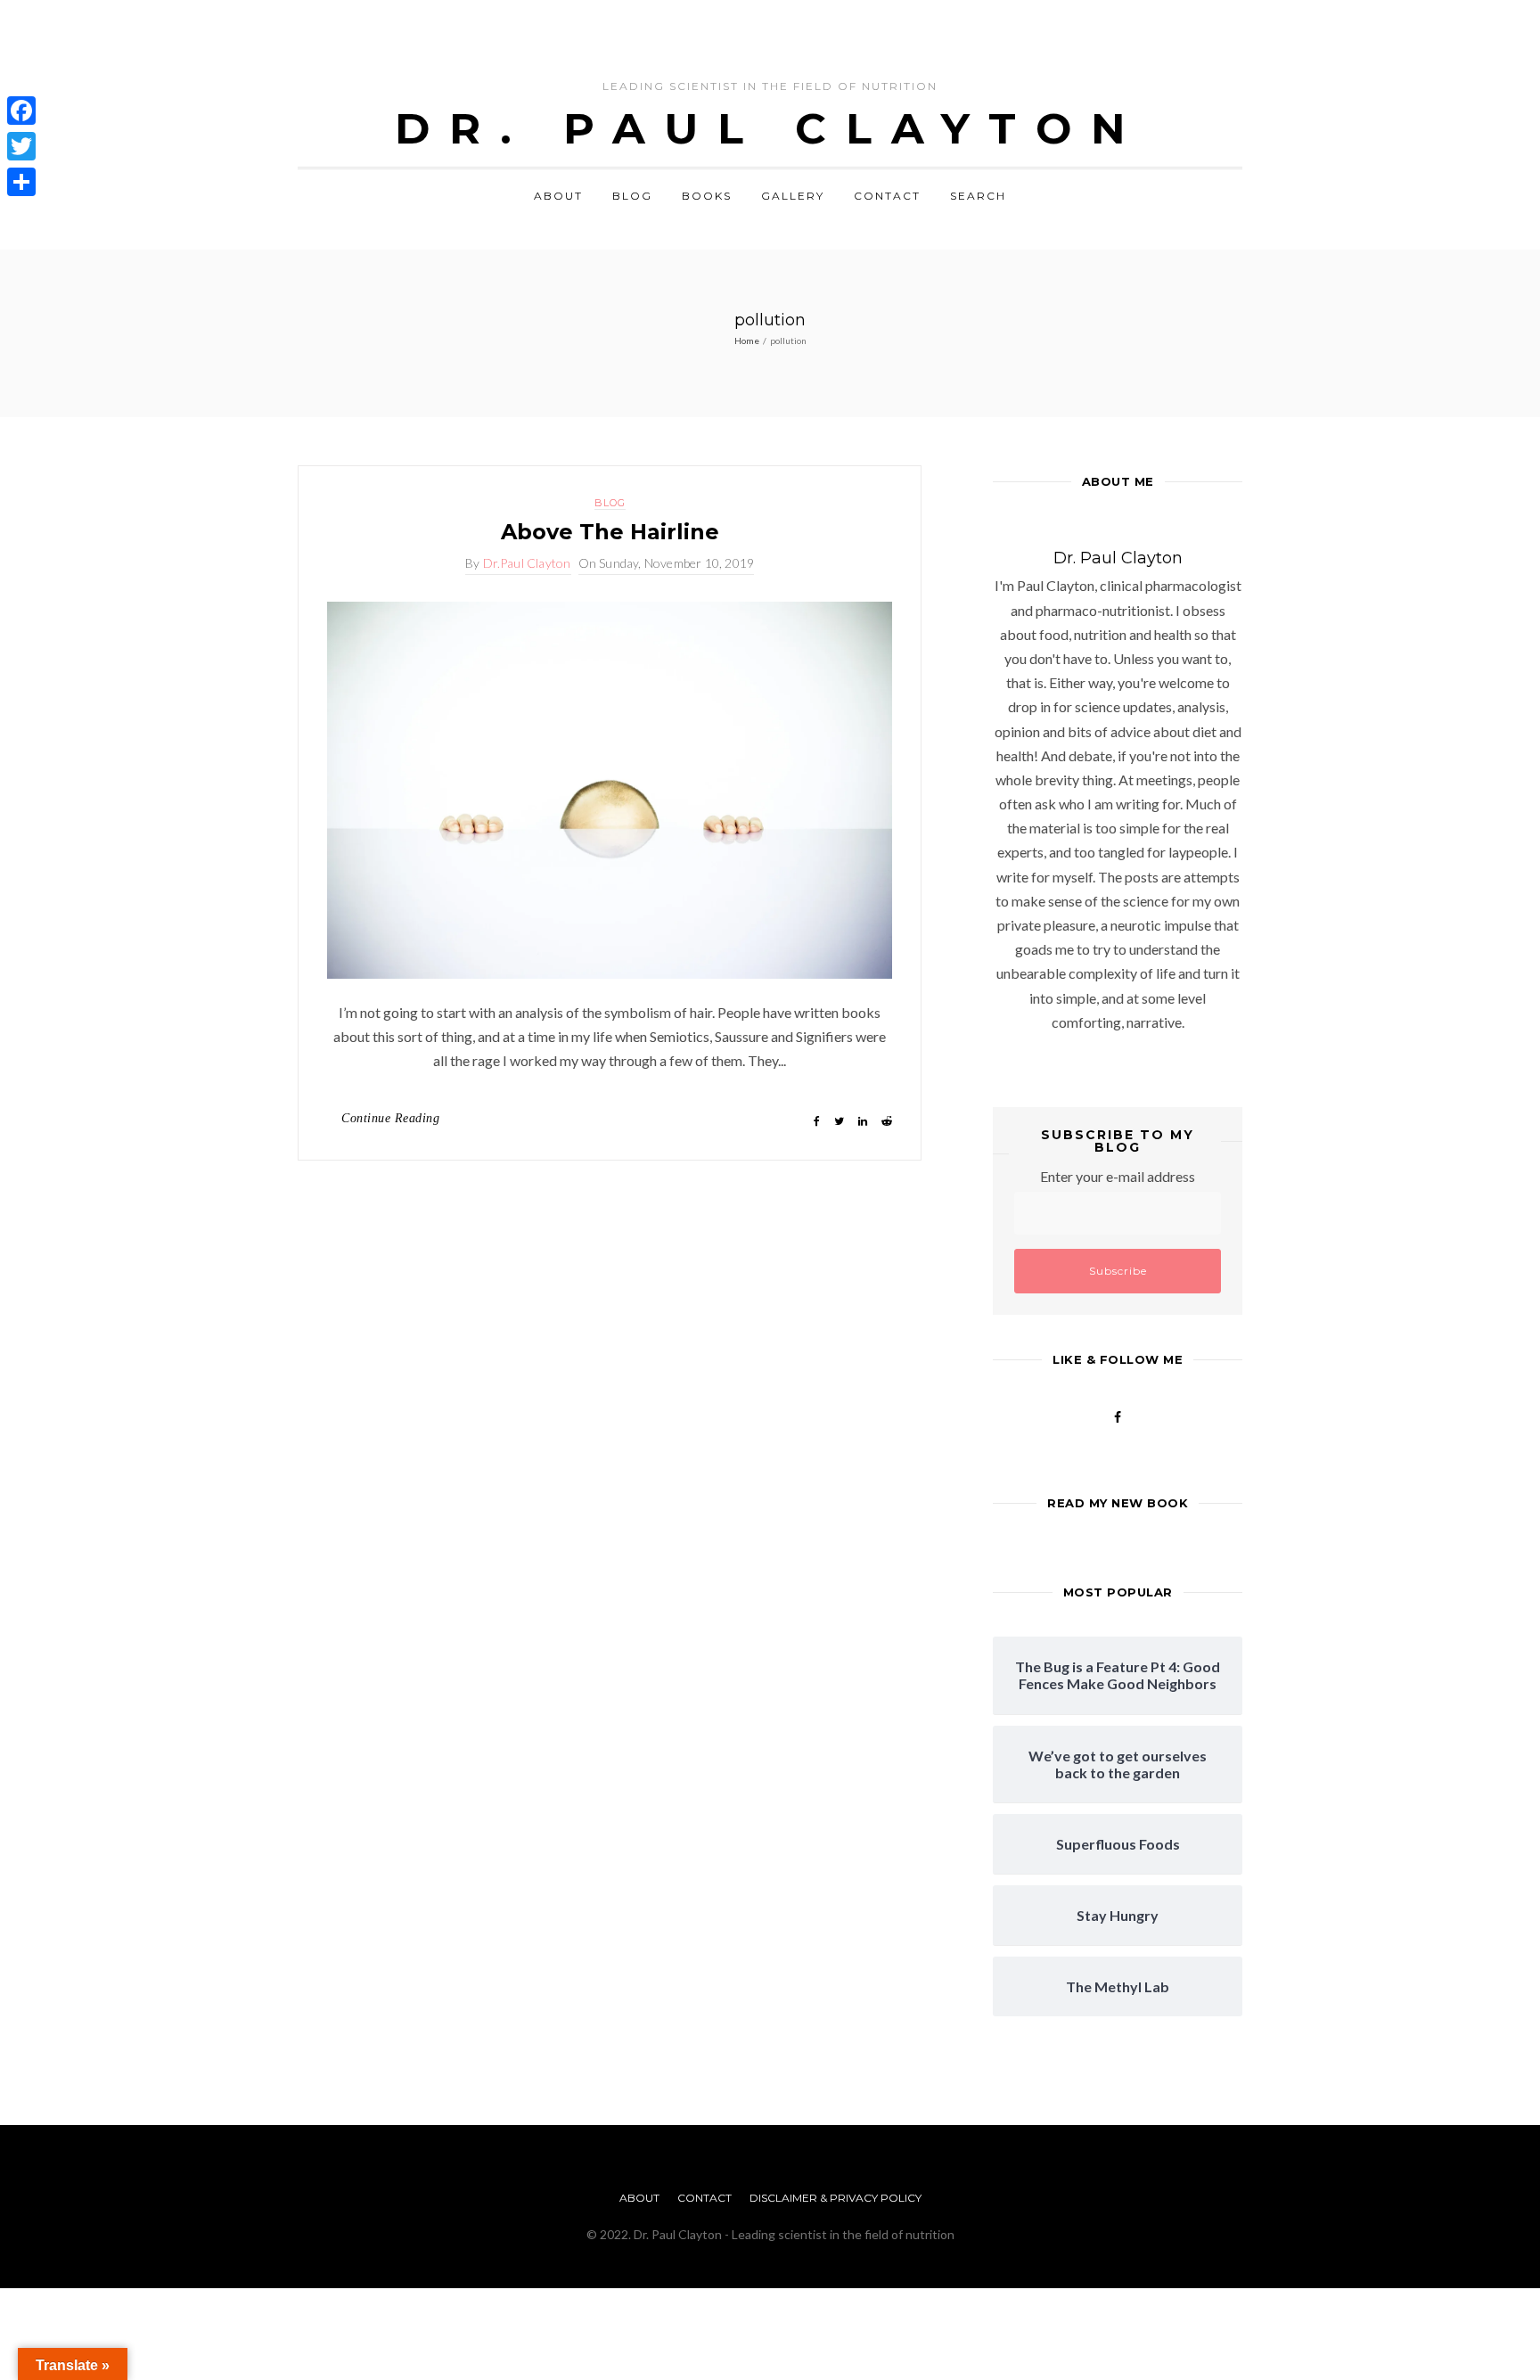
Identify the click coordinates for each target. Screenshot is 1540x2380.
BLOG (632, 196)
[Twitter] (21, 146)
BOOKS (707, 196)
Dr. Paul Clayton (770, 128)
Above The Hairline (610, 532)
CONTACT (887, 196)
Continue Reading (390, 1118)
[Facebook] (21, 111)
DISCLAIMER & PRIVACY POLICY (836, 2198)
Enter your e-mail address (1118, 1176)
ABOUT (558, 196)
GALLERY (793, 196)
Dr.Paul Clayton (527, 563)
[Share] (21, 182)
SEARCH (978, 196)
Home (747, 341)
